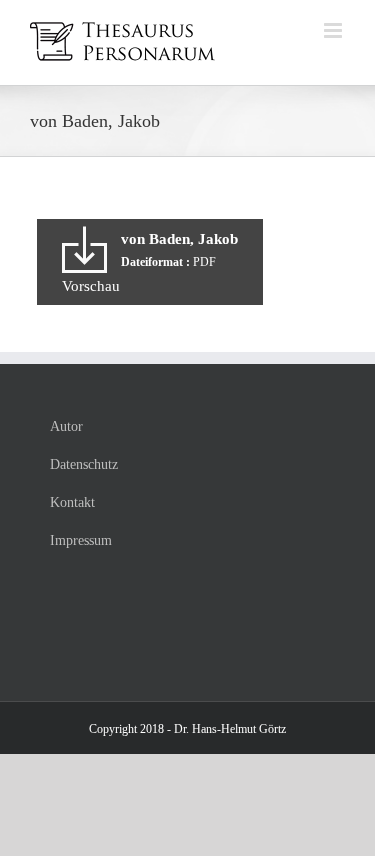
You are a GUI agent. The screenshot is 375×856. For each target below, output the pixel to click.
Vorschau (91, 286)
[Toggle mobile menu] (334, 30)
